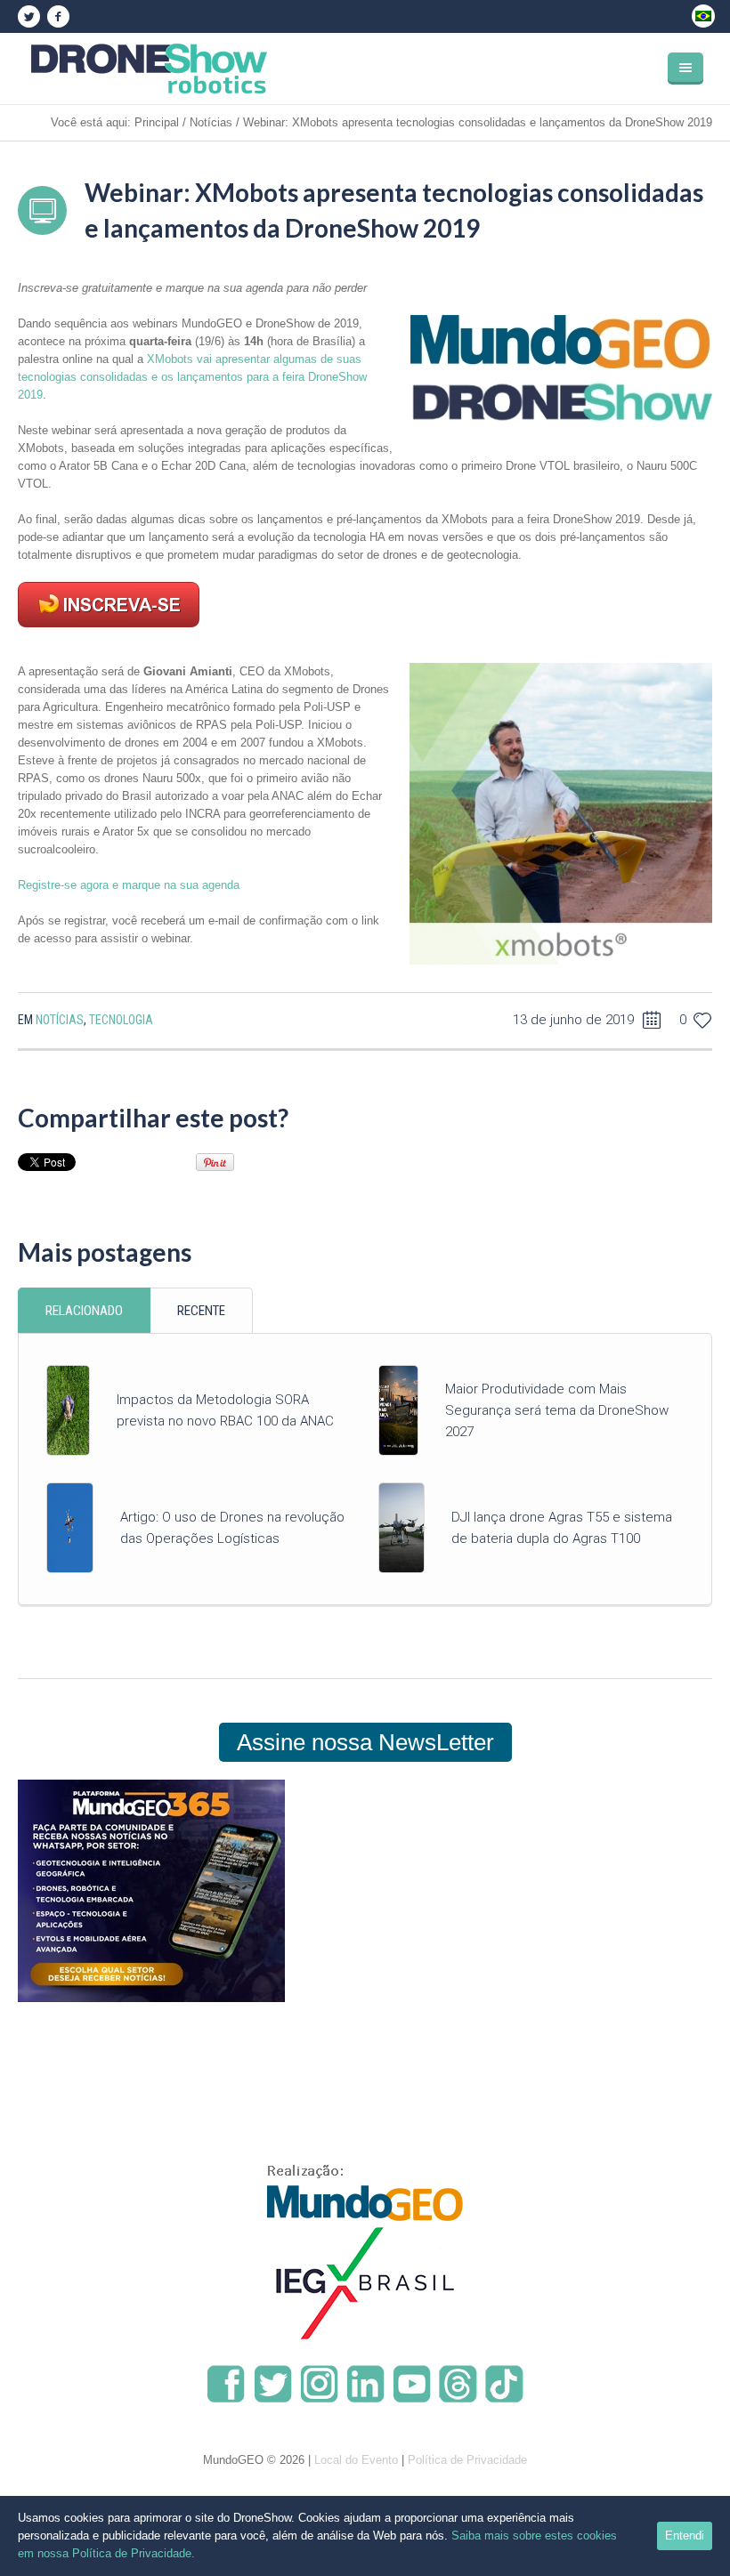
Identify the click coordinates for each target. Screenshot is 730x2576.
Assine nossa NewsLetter (365, 1742)
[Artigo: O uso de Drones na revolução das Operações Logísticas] (70, 1527)
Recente (201, 1311)
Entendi (685, 2536)
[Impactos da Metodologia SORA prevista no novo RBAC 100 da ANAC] (68, 1410)
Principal (157, 122)
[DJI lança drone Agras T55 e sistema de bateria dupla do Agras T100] (401, 1527)
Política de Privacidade (467, 2460)
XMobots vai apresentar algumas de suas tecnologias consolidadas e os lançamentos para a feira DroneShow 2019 (192, 377)
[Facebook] (58, 17)
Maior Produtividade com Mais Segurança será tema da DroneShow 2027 (557, 1410)
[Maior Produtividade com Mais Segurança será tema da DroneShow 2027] (399, 1410)
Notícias (211, 122)
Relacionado (84, 1311)
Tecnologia (121, 1020)
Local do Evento (356, 2460)
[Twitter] (28, 17)
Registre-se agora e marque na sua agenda (129, 885)
